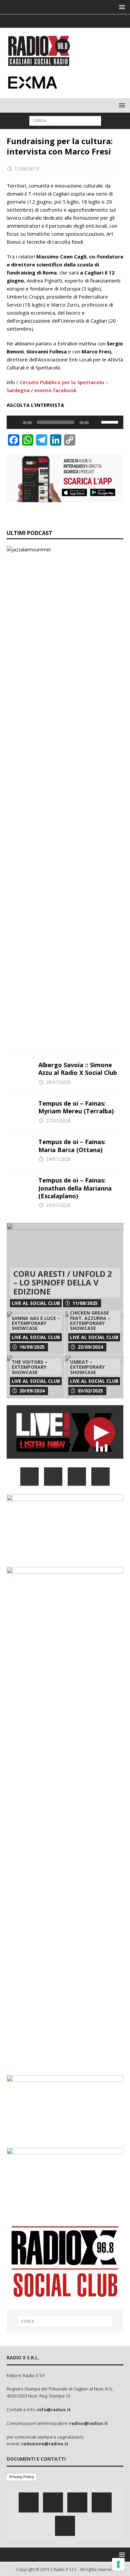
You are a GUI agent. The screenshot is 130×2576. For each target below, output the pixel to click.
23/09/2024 (90, 1347)
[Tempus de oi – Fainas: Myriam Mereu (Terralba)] (20, 1110)
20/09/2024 (32, 1391)
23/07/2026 (58, 1205)
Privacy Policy (22, 2477)
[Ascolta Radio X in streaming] (65, 1455)
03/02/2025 (90, 1391)
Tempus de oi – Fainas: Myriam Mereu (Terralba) (76, 1107)
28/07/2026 (58, 1082)
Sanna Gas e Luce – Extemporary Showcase (36, 1323)
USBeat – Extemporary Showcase (87, 1367)
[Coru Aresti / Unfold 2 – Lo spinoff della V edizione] (65, 1267)
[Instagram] (65, 21)
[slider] (111, 422)
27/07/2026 (58, 1121)
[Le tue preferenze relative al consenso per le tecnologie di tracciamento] (118, 2564)
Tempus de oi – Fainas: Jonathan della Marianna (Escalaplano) (75, 1188)
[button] (121, 7)
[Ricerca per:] (65, 120)
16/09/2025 (32, 1347)
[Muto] (96, 422)
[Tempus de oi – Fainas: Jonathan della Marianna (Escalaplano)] (20, 1187)
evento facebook (55, 390)
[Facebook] (39, 21)
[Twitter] (52, 21)
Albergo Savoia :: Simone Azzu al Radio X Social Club (78, 1069)
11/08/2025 (85, 1303)
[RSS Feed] (91, 21)
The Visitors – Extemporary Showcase (29, 1367)
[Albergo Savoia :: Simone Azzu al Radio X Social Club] (20, 1071)
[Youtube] (78, 21)
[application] (65, 422)
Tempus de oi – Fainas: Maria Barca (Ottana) (72, 1146)
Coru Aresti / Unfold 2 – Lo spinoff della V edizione (63, 1282)
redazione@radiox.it (45, 2444)
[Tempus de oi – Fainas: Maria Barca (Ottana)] (20, 1148)
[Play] (15, 422)
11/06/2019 (27, 169)
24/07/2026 (58, 1159)
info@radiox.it (54, 2410)
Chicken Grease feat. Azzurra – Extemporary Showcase (90, 1320)
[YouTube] (100, 1477)
